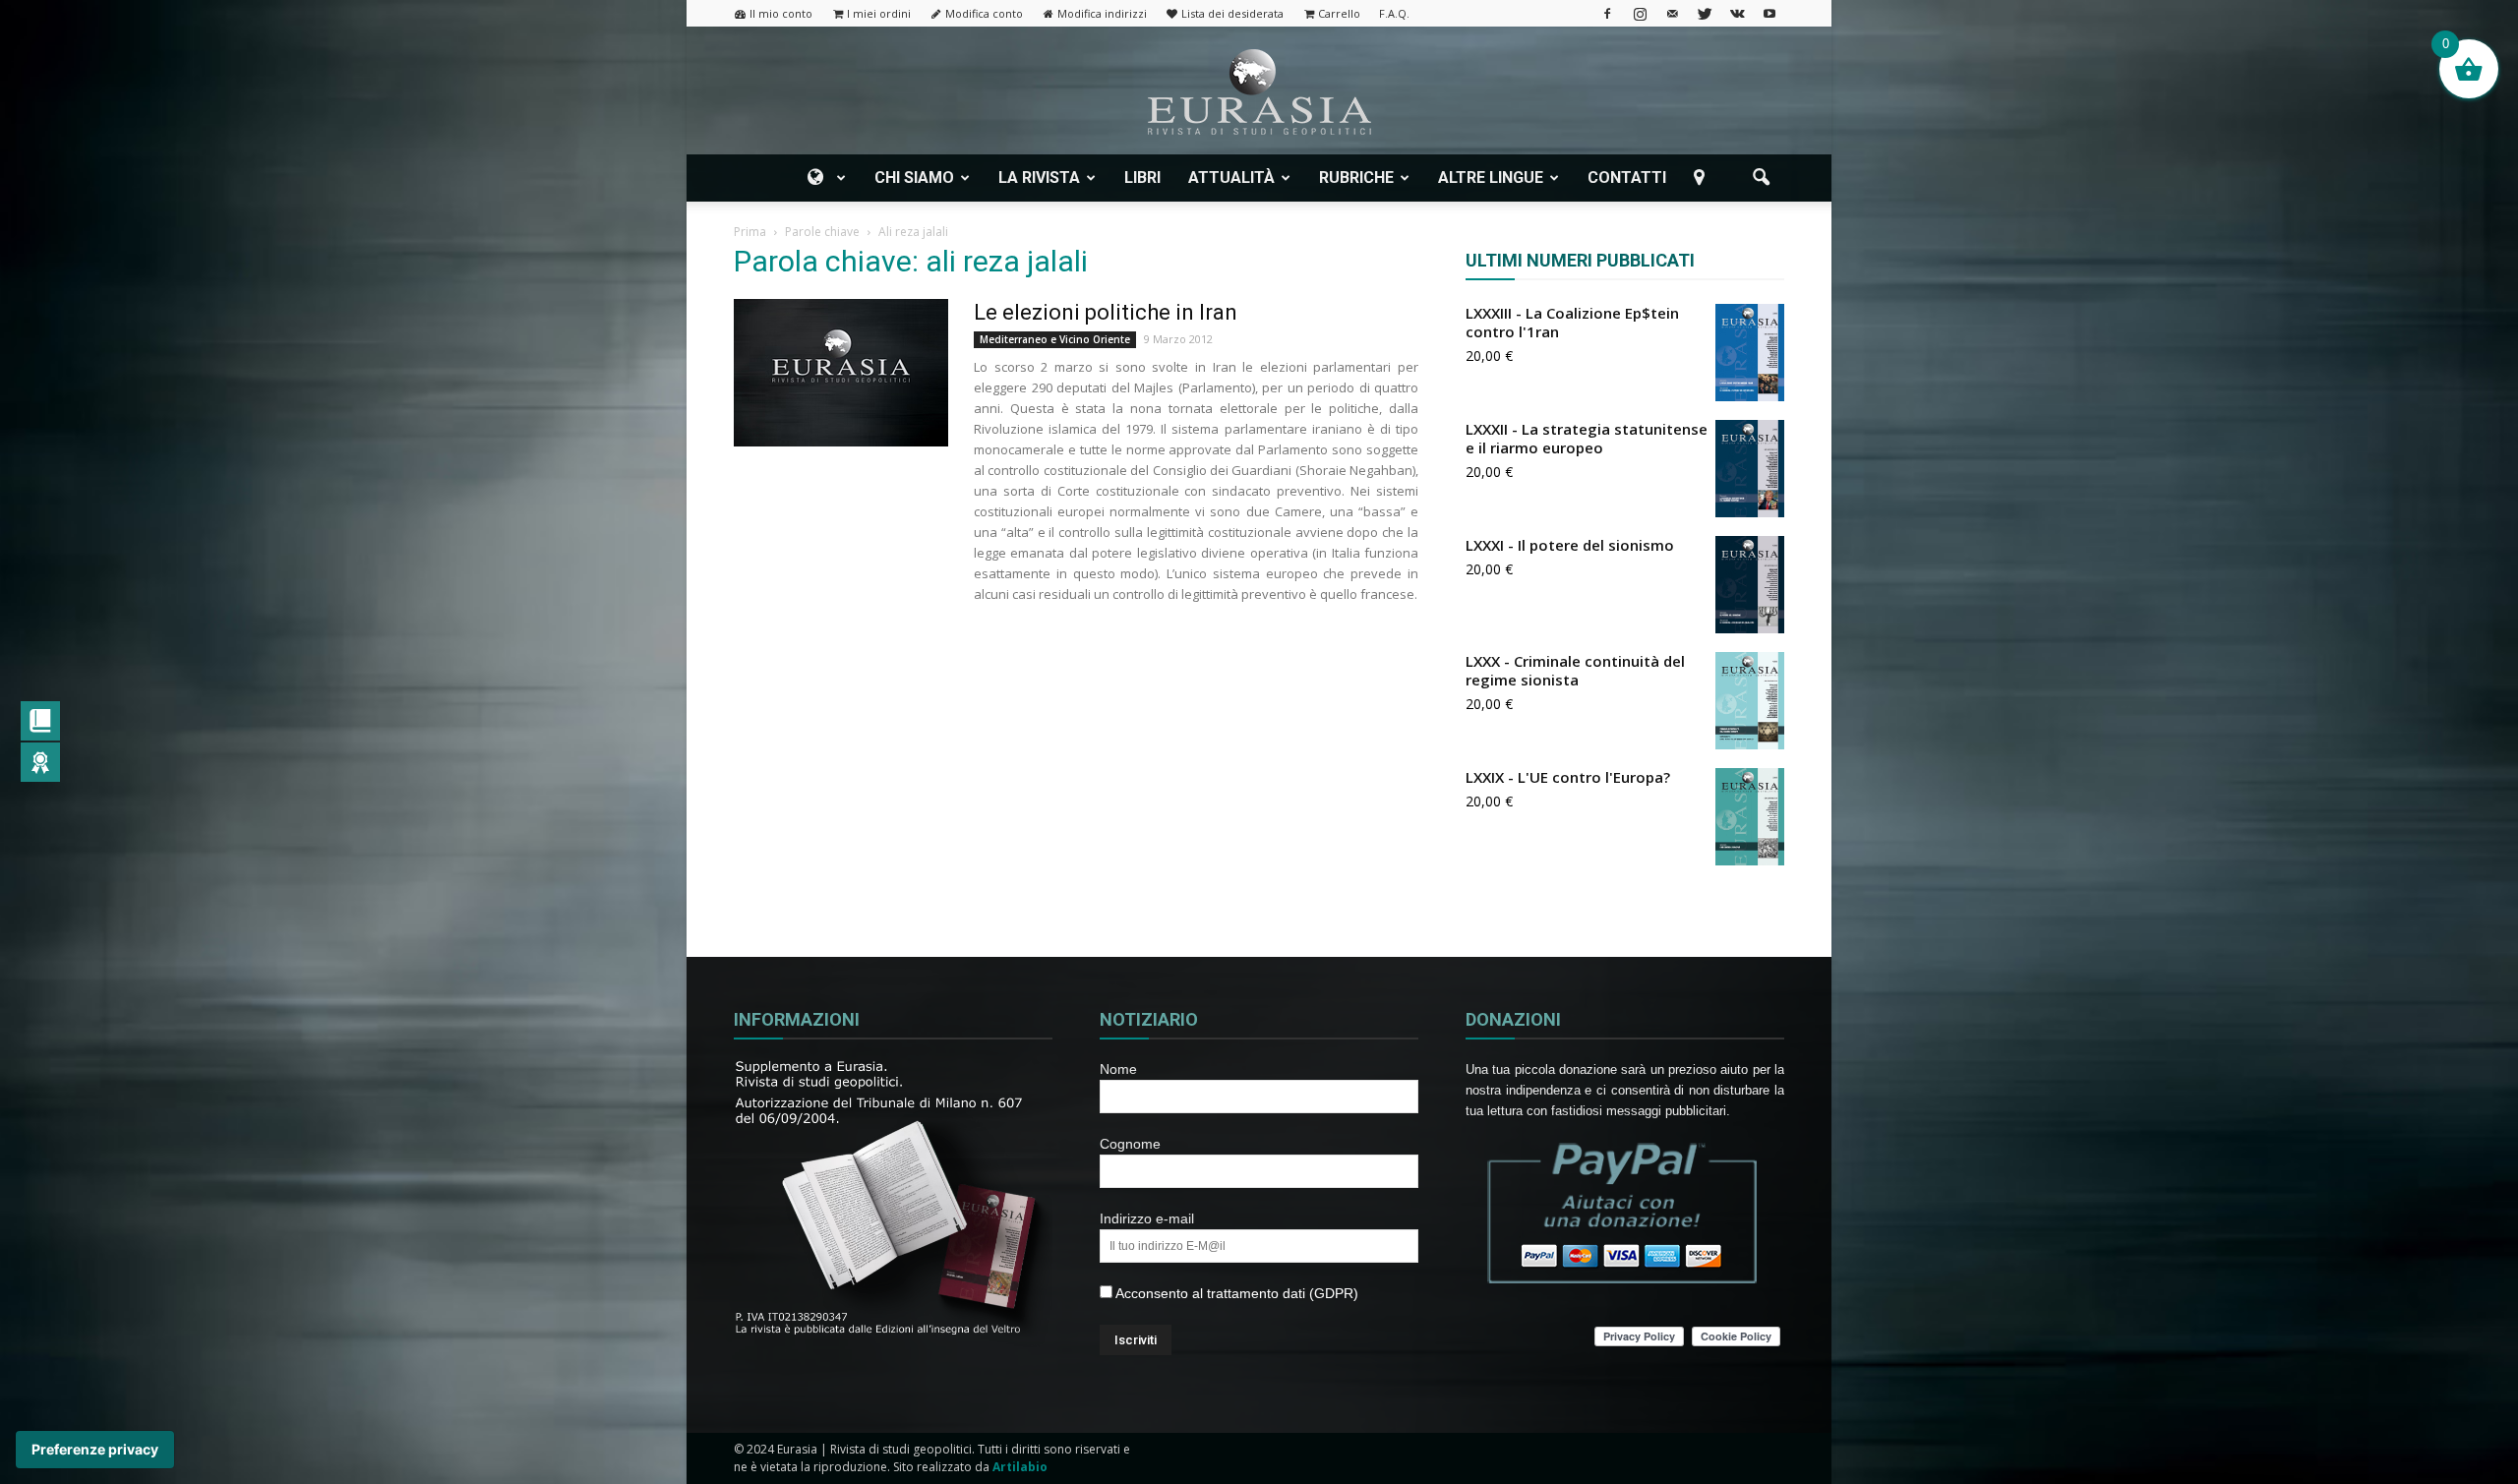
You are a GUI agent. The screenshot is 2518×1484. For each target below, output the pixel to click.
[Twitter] (1705, 13)
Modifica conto (984, 13)
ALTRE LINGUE (1491, 178)
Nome (1118, 1069)
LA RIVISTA (1039, 178)
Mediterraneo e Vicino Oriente (1055, 339)
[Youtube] (1769, 13)
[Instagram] (1640, 13)
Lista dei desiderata (1232, 13)
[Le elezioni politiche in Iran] (841, 373)
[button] (1761, 178)
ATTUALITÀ (1231, 178)
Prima (750, 232)
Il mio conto (781, 13)
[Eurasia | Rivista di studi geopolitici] (1259, 92)
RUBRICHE (1356, 178)
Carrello (1339, 13)
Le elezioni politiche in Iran (1106, 312)
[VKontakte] (1737, 13)
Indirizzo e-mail (1147, 1218)
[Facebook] (1607, 13)
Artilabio (1020, 1467)
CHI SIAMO (914, 178)
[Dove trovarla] (1703, 178)
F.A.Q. (1394, 13)
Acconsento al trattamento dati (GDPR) (1235, 1293)
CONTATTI (1627, 178)
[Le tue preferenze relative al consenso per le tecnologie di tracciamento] (95, 1450)
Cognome (1130, 1144)
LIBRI (1142, 178)
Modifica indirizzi (1102, 13)
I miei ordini (879, 13)
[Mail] (1672, 13)
